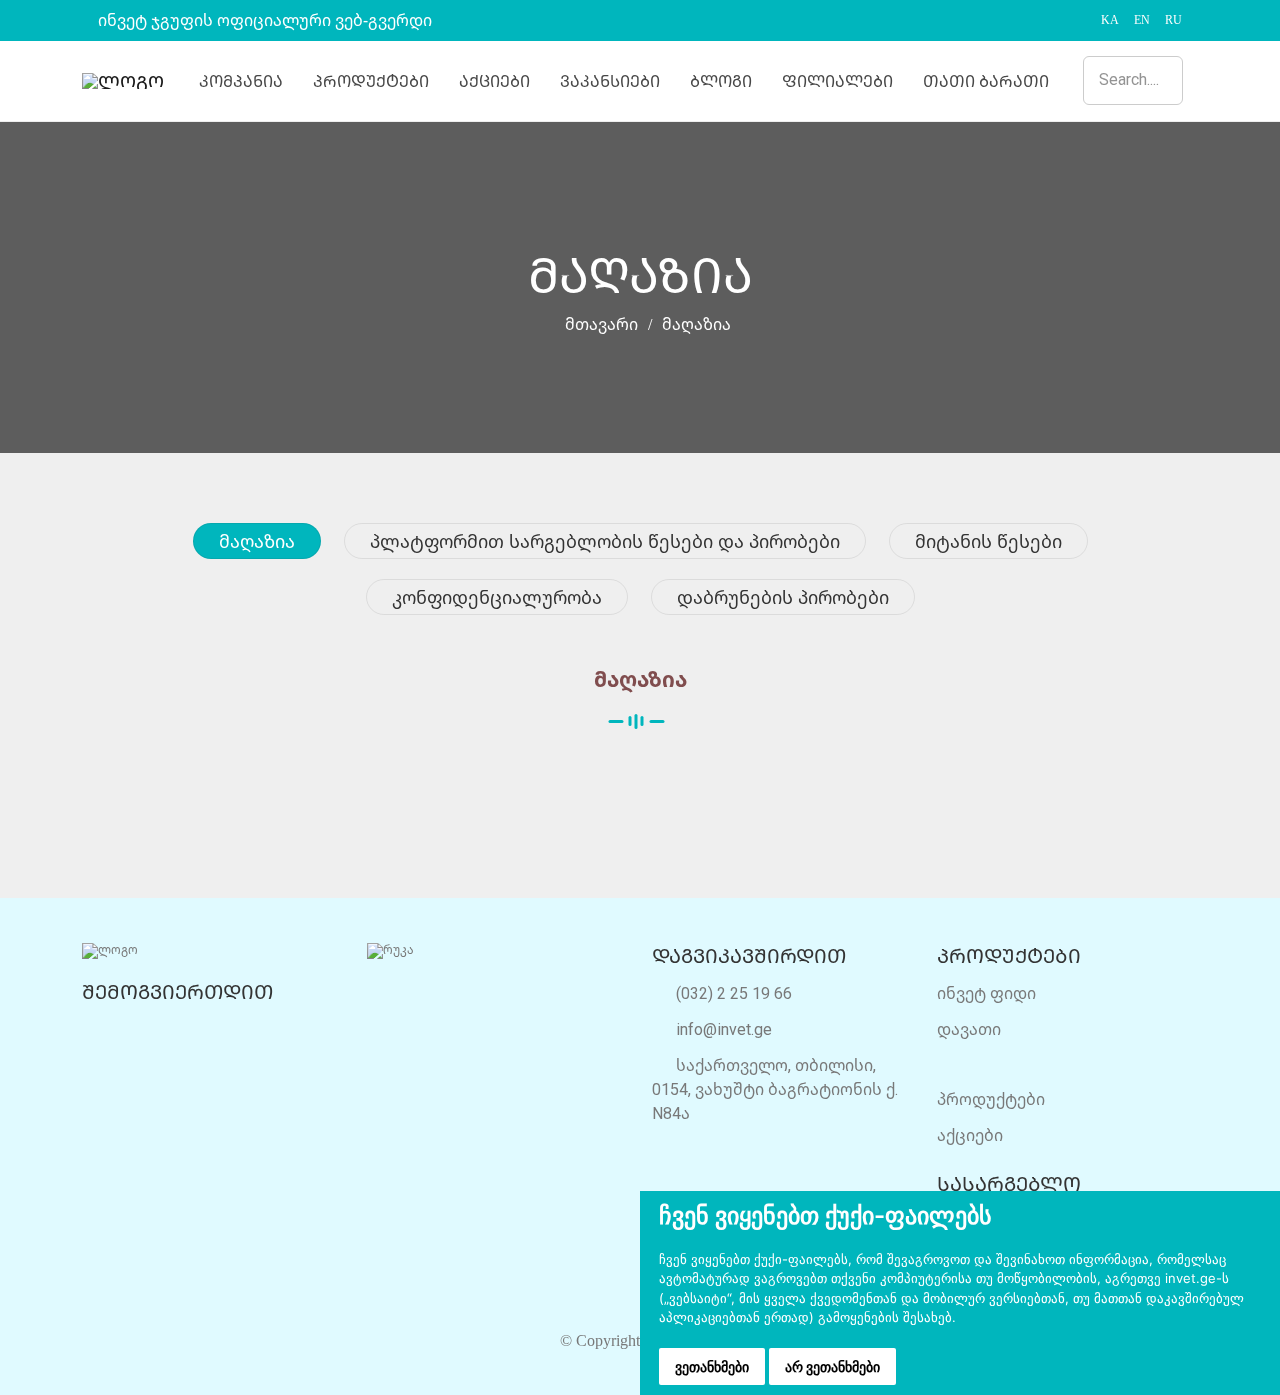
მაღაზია (257, 541)
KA (1110, 20)
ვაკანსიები (610, 81)
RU (1173, 20)
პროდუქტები (371, 81)
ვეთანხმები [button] (712, 1366)
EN (1142, 20)
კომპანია (241, 81)
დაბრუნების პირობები (783, 597)
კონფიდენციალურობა (497, 597)
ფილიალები (837, 81)
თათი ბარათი (986, 81)
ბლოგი (721, 81)
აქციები (494, 81)
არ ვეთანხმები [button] (832, 1366)
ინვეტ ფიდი (986, 993)
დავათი (969, 1029)
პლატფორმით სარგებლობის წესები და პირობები (605, 541)
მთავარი (599, 325)
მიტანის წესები (988, 541)
